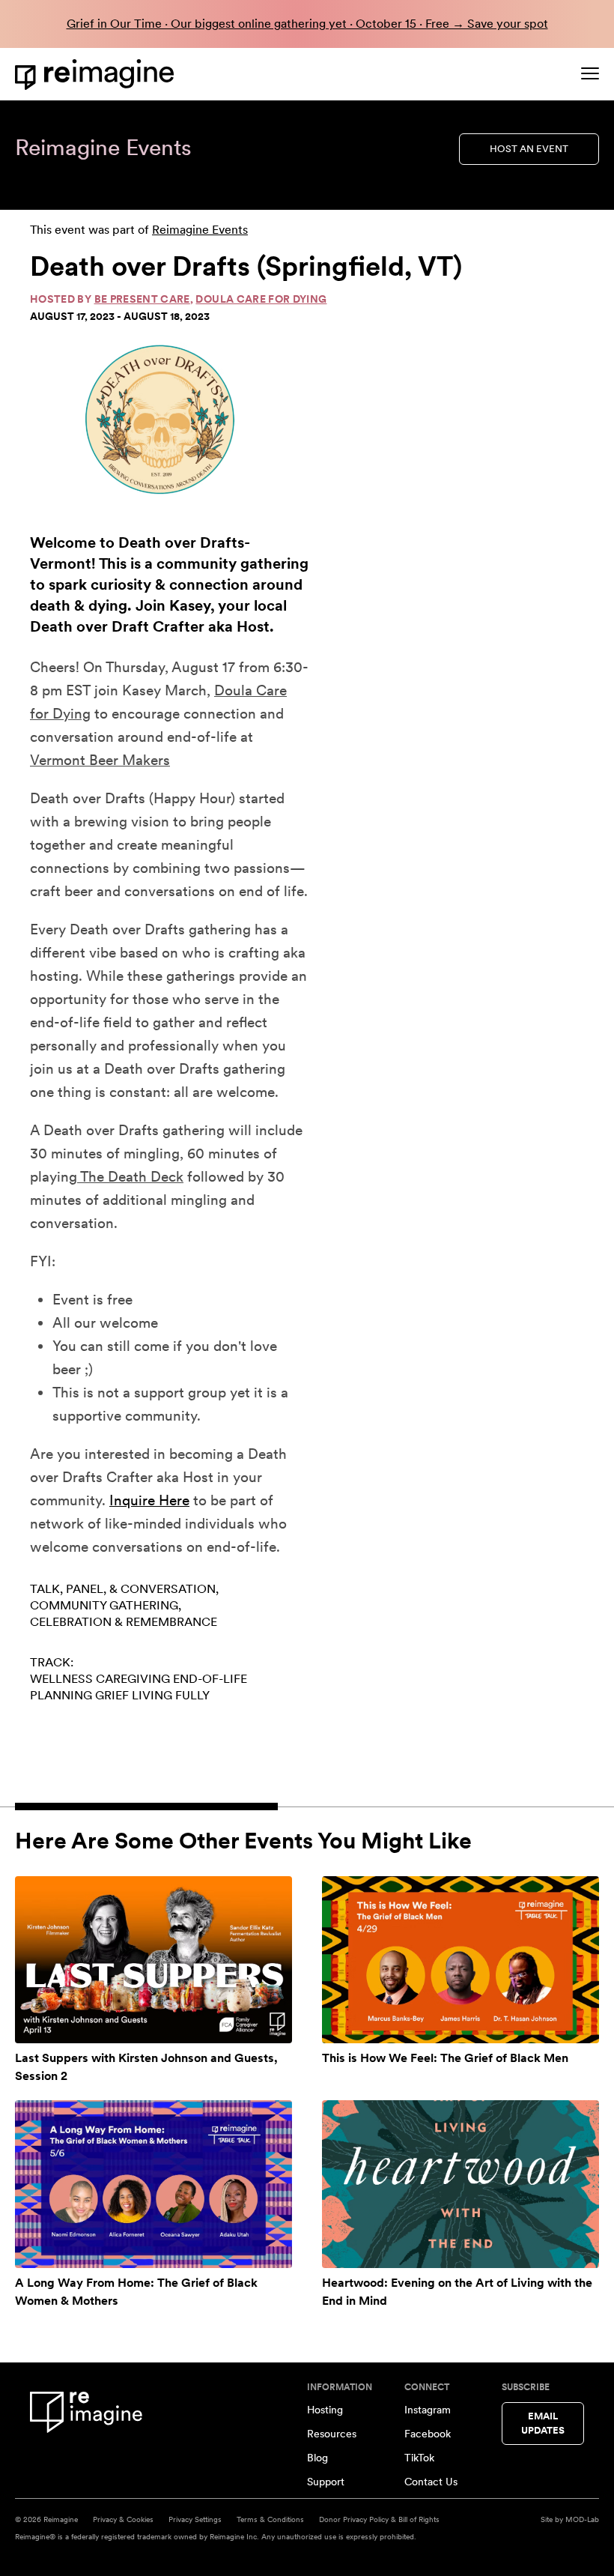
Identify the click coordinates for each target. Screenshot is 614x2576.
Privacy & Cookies (123, 2519)
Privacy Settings (195, 2519)
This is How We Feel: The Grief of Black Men (445, 2058)
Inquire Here (149, 1500)
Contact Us (431, 2482)
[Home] (97, 75)
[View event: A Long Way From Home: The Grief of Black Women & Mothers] (153, 2184)
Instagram (428, 2410)
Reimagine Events (200, 230)
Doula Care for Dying (261, 299)
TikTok (419, 2458)
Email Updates (543, 2424)
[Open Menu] (590, 73)
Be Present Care (142, 299)
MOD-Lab (582, 2519)
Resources (332, 2434)
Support (326, 2482)
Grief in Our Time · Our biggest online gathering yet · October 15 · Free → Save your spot (307, 24)
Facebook (428, 2434)
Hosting (325, 2410)
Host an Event (529, 149)
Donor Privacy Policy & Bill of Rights (379, 2519)
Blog (317, 2458)
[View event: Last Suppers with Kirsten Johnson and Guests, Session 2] (153, 1960)
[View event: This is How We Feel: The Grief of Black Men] (460, 1960)
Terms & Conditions (270, 2519)
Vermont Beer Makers (100, 760)
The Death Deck (130, 1177)
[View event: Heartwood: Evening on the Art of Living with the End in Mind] (460, 2184)
